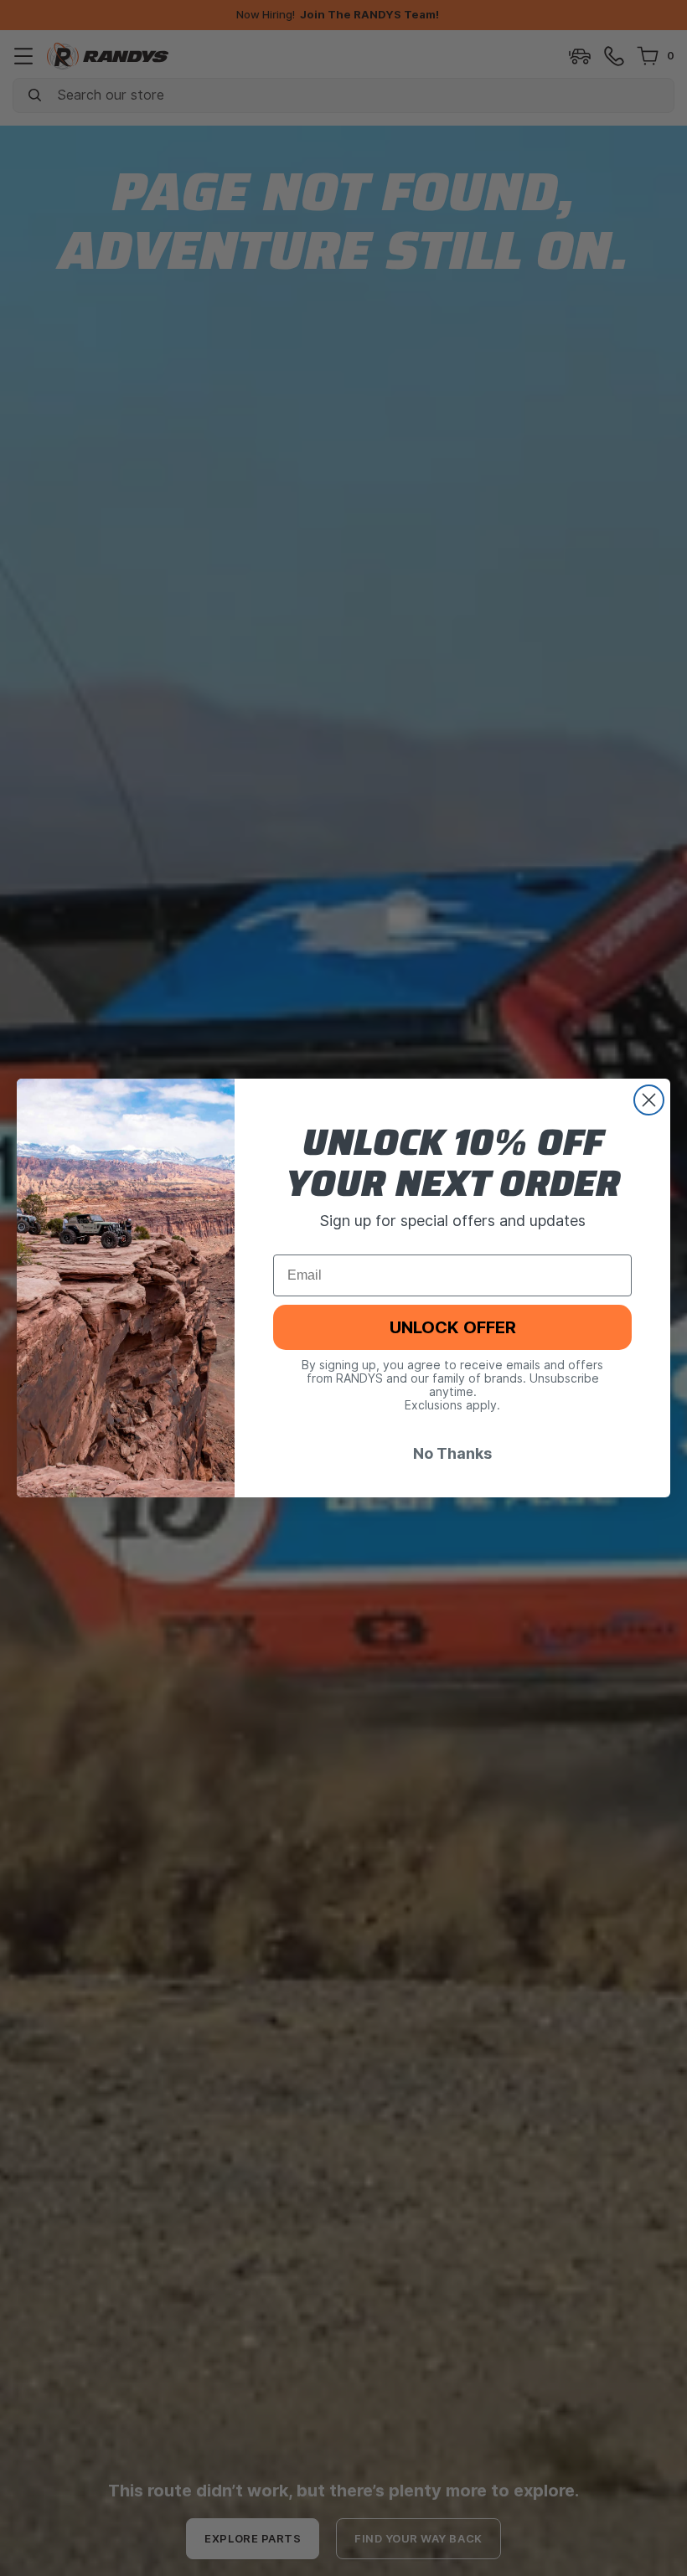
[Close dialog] (649, 1100)
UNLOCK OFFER (453, 1327)
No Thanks (452, 1453)
